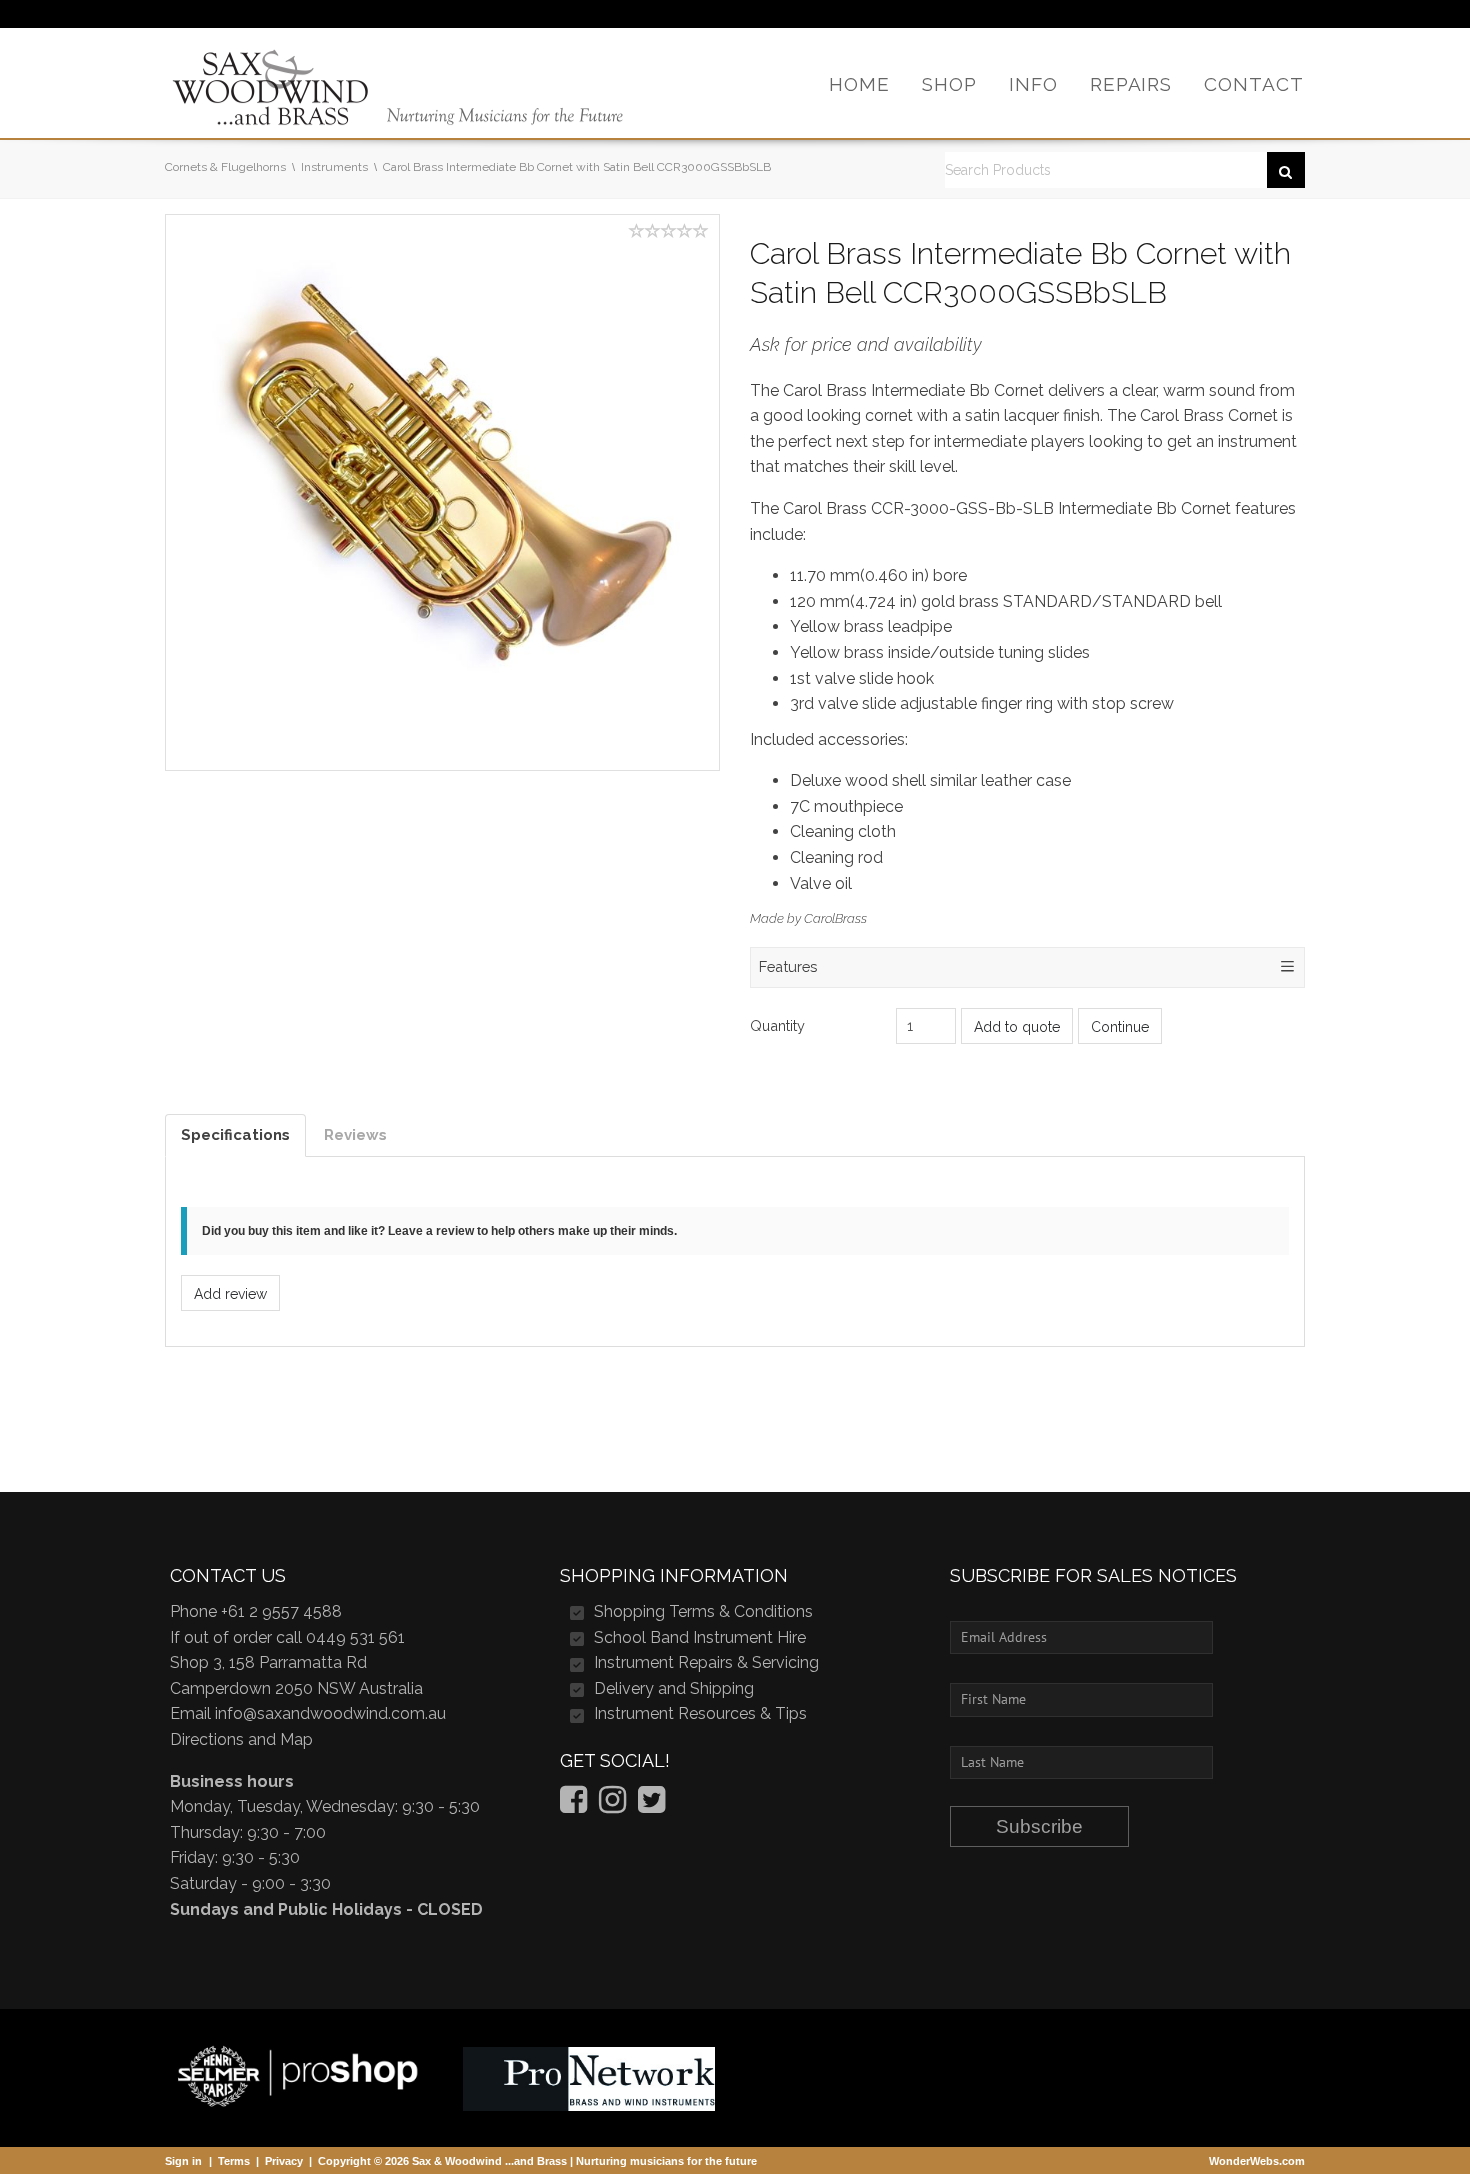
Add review (230, 1294)
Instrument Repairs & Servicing (706, 1662)
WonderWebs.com (1257, 2161)
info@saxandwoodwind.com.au (330, 1713)
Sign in (183, 2161)
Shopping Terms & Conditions (703, 1611)
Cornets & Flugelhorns (225, 167)
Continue (1120, 1027)
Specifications (235, 1135)
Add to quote (1017, 1027)
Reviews (355, 1135)
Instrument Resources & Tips (700, 1713)
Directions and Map (241, 1739)
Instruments (334, 167)
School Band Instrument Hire (700, 1637)
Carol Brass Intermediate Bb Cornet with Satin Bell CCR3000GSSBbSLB (577, 167)
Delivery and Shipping (674, 1688)
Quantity (777, 1025)
